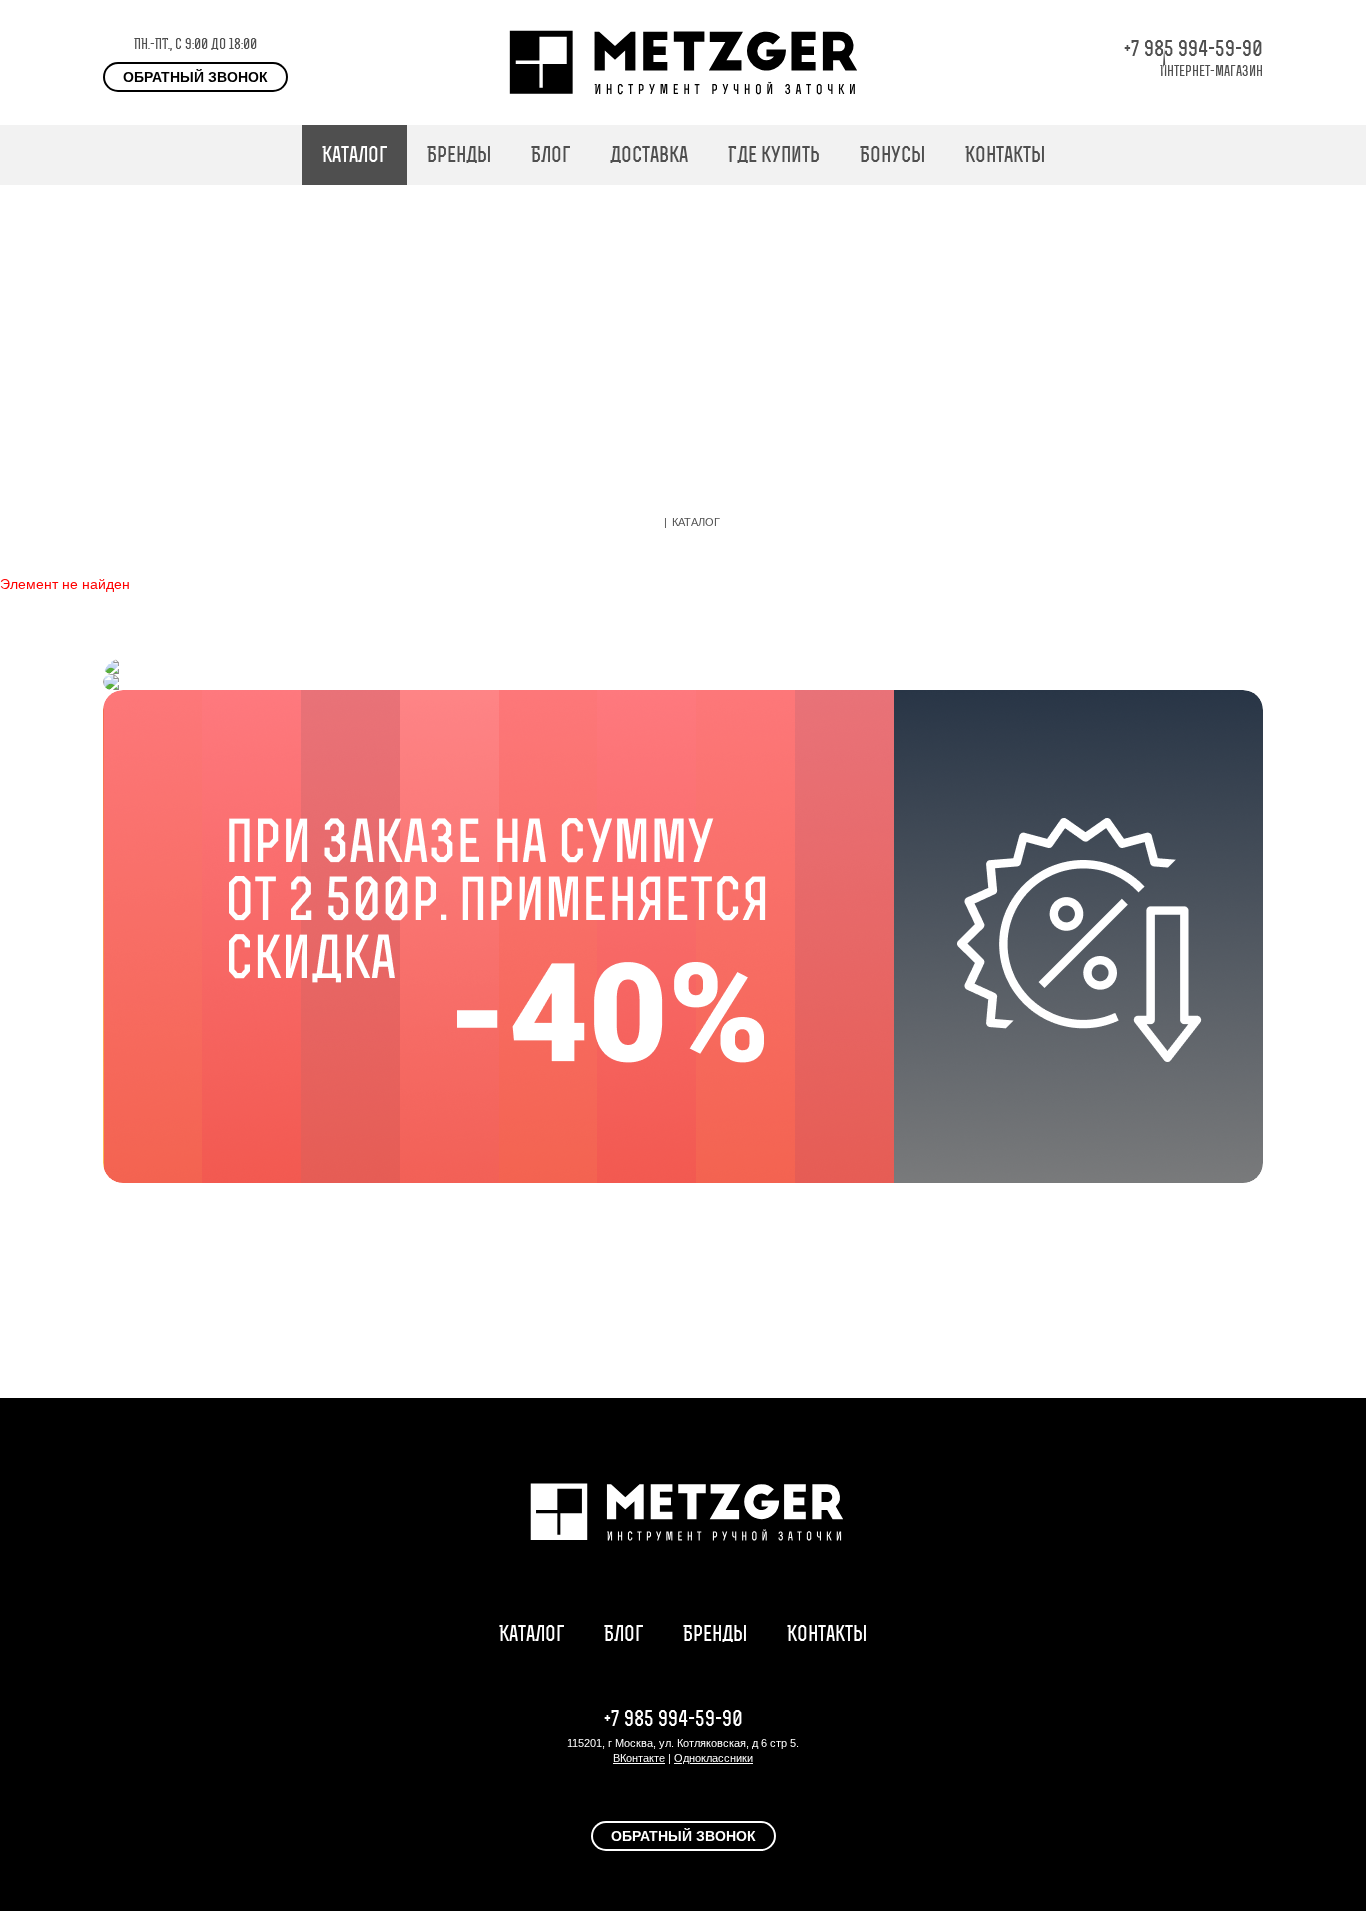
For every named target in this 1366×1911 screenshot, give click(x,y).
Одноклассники (713, 1758)
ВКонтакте (639, 1758)
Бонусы (892, 154)
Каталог (354, 154)
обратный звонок (195, 77)
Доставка (649, 154)
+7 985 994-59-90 (1193, 48)
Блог (550, 154)
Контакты (1005, 154)
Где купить (774, 154)
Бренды (459, 154)
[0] (1253, 155)
